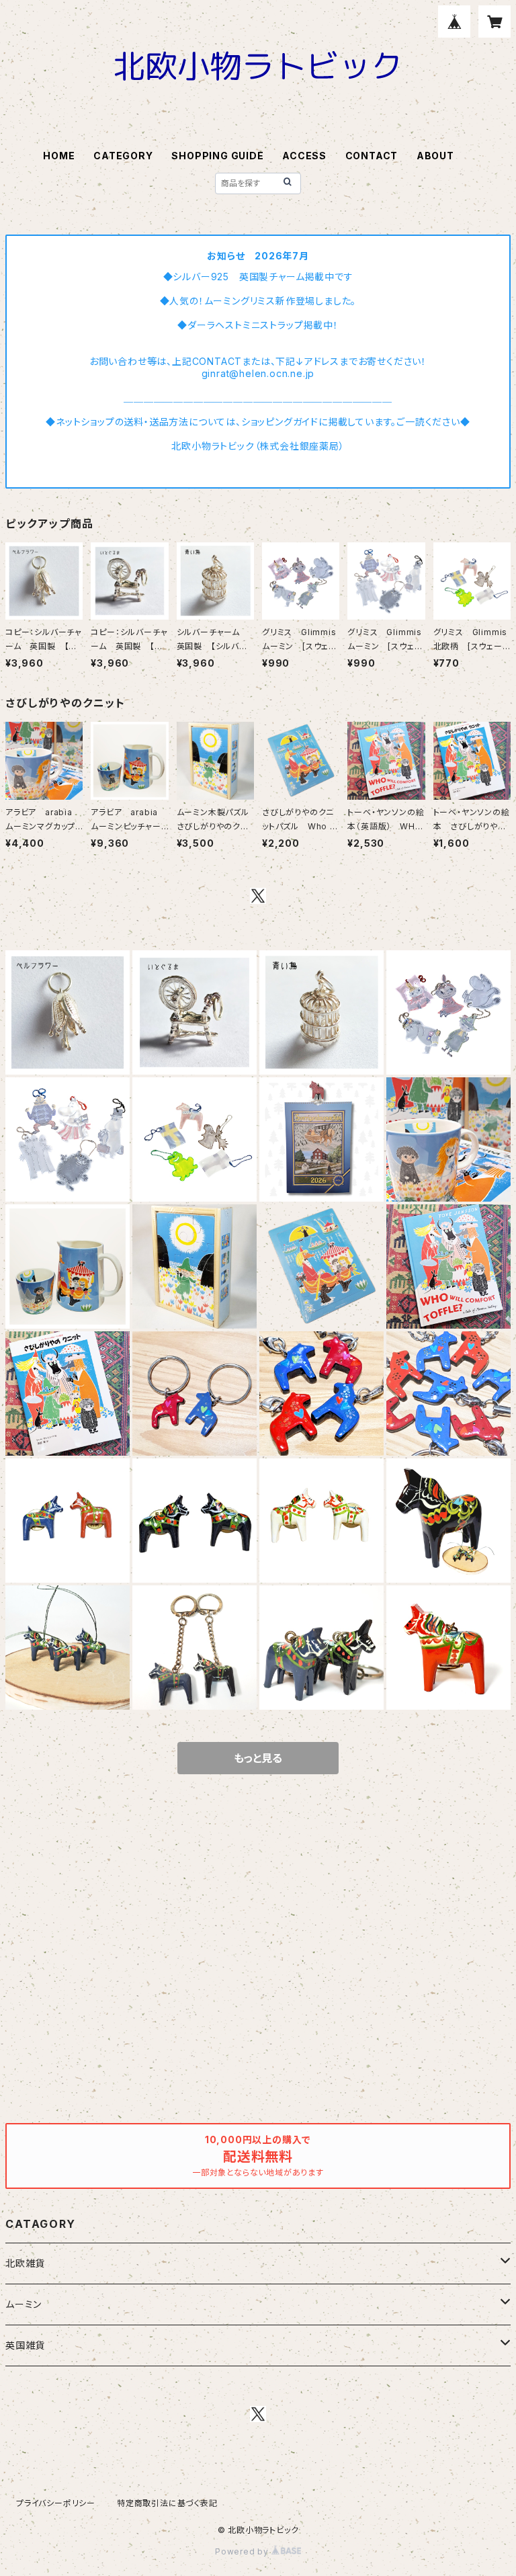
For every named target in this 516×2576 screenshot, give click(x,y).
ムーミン (24, 2304)
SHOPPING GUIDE (217, 156)
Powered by (243, 2551)
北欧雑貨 (25, 2263)
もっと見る (258, 1758)
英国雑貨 (25, 2345)
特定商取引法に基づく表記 (167, 2503)
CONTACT (372, 156)
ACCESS (304, 156)
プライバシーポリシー (56, 2503)
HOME (59, 156)
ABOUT (435, 156)
